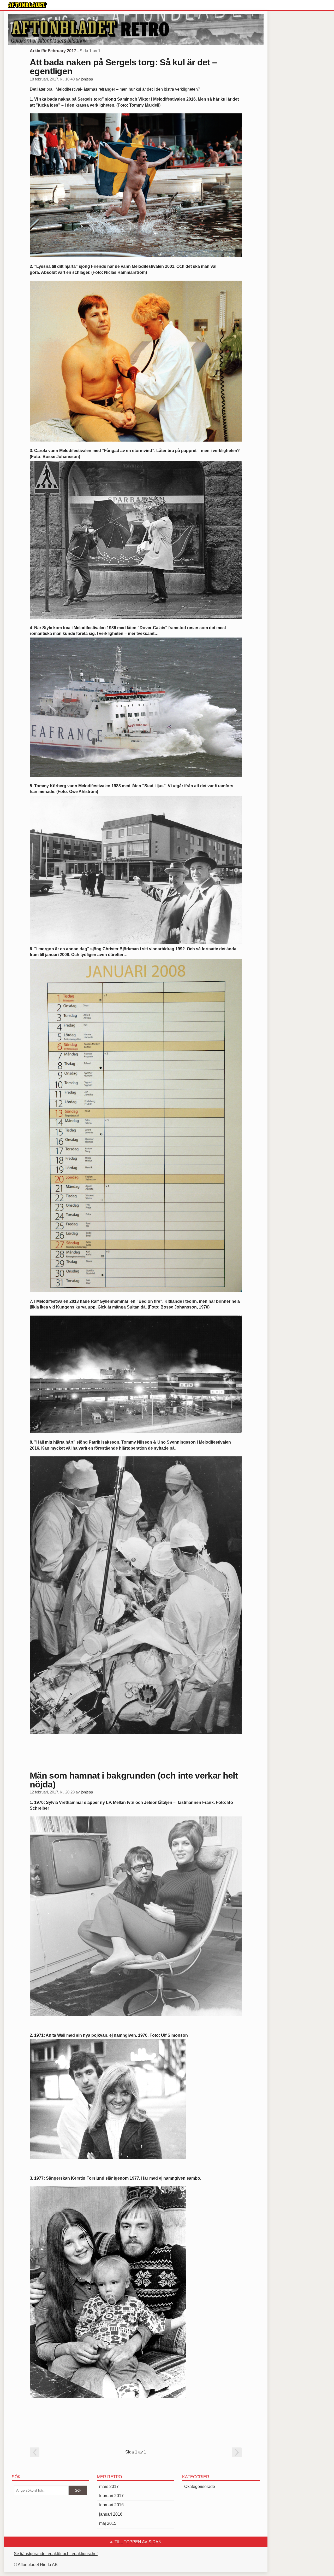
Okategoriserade (200, 2487)
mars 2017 (109, 2487)
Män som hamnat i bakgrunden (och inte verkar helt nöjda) (134, 1780)
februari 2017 (111, 2496)
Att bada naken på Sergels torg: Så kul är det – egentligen (123, 67)
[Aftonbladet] (27, 5)
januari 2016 (111, 2514)
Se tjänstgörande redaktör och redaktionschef (56, 2554)
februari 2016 (111, 2505)
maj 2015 (108, 2523)
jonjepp (87, 79)
